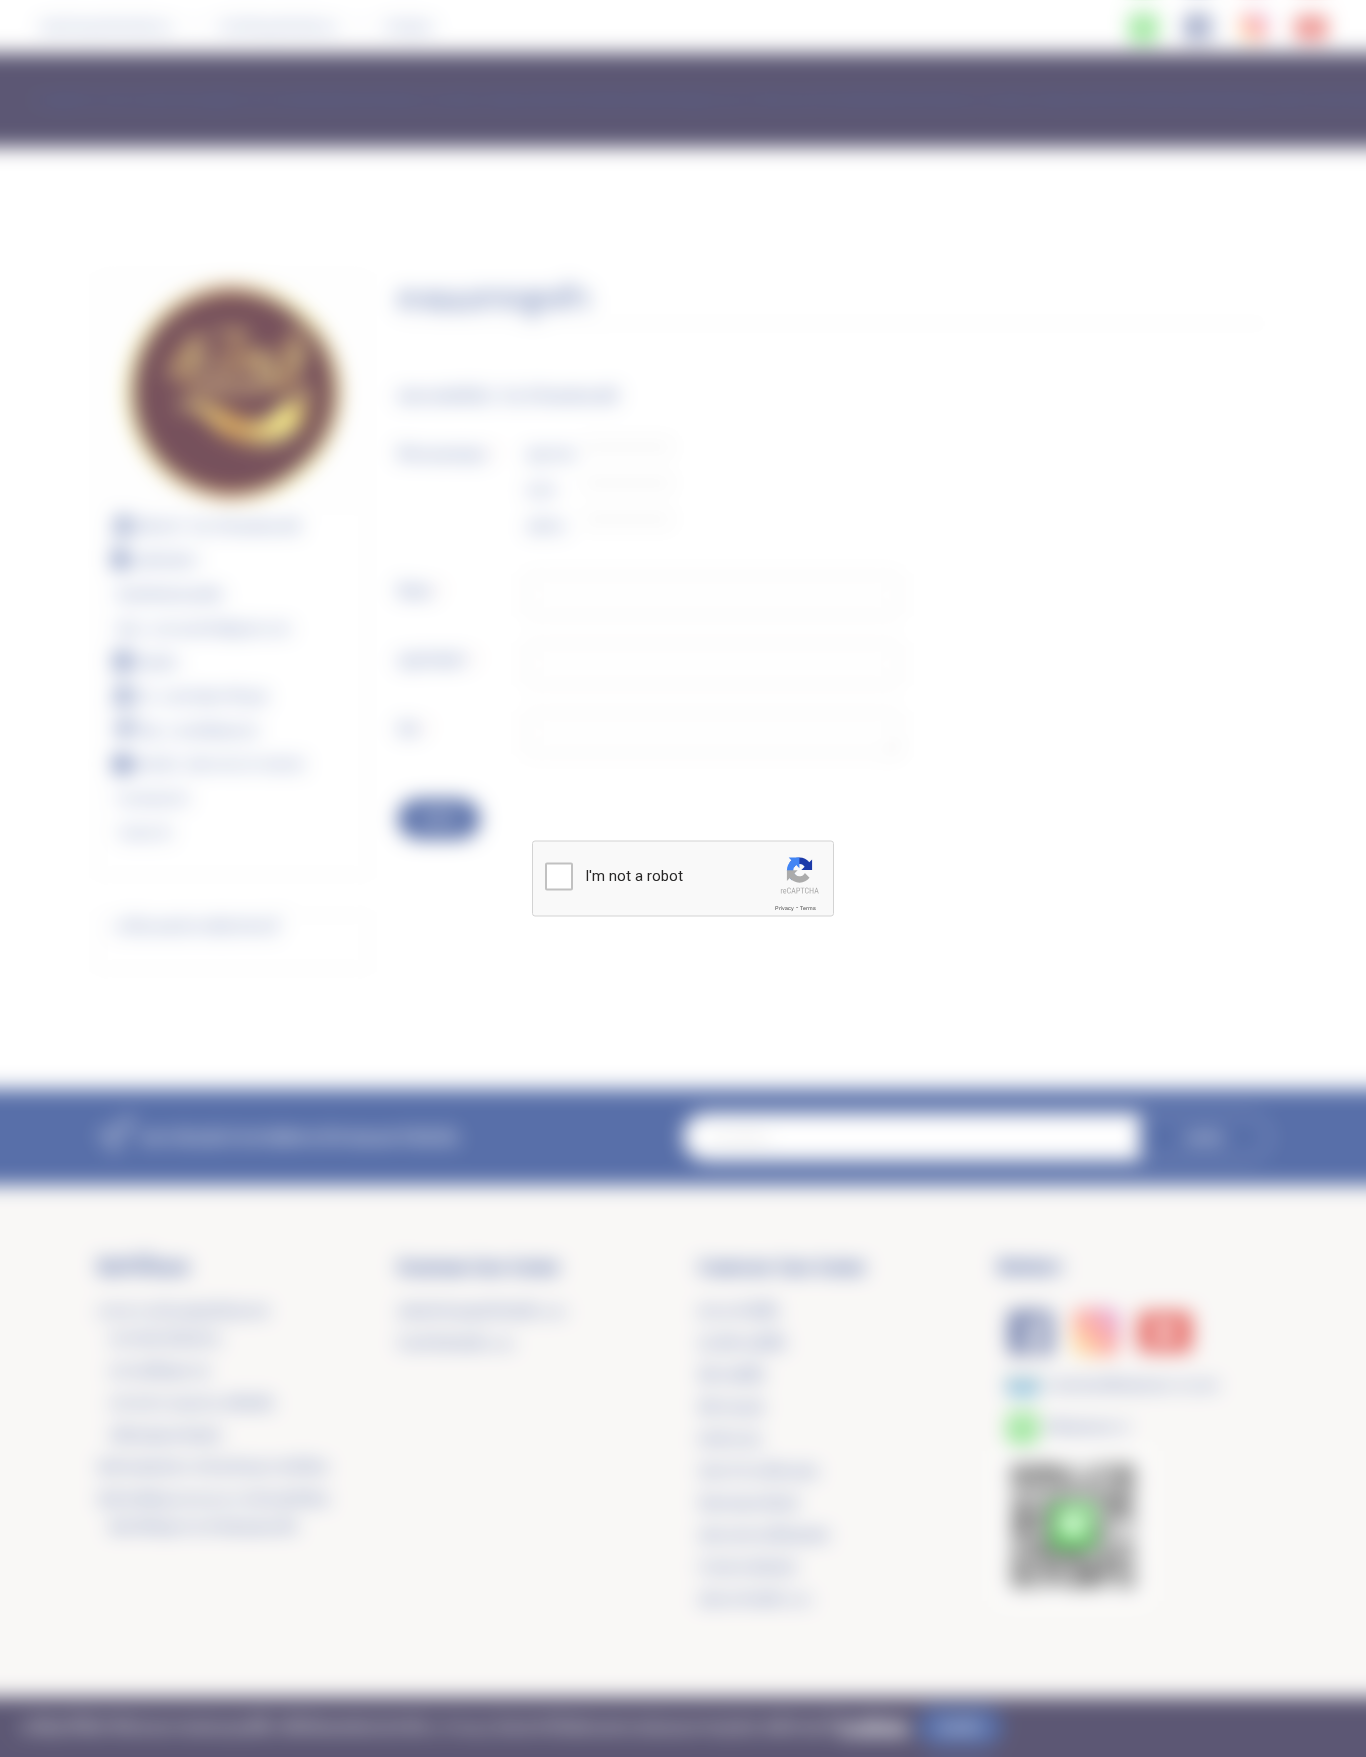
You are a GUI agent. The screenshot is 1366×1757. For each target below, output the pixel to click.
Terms (808, 908)
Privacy (784, 908)
